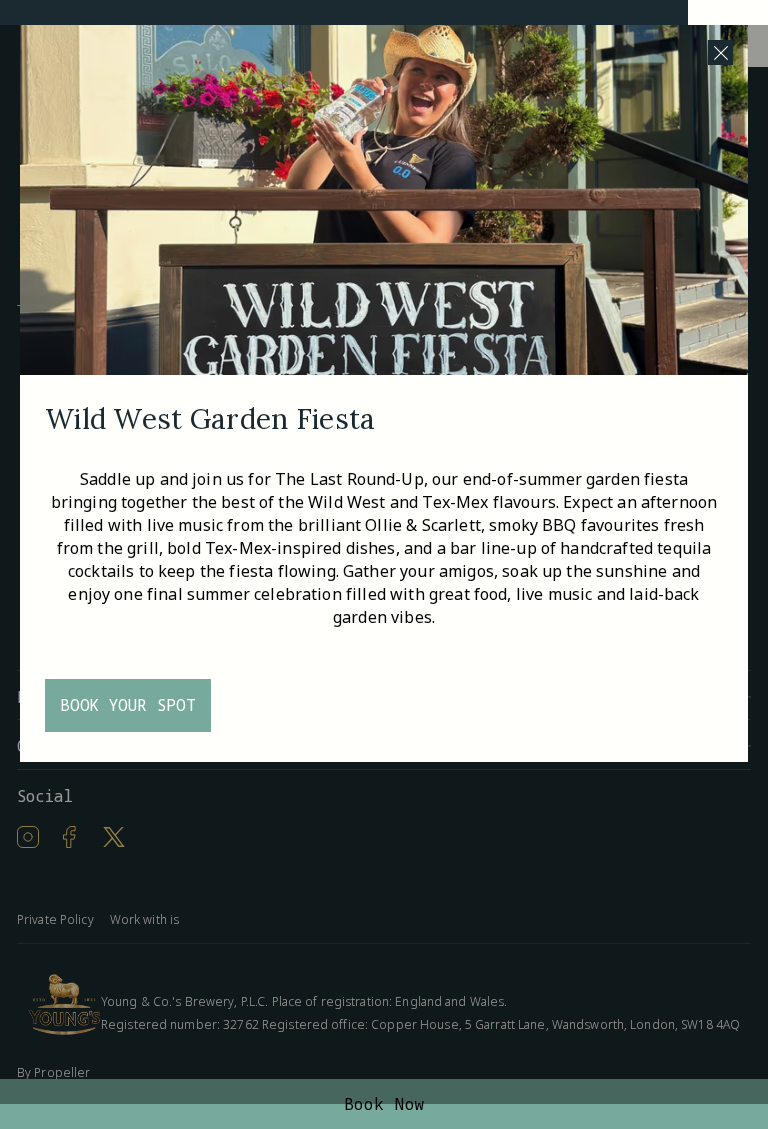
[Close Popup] (720, 52)
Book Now (384, 1104)
